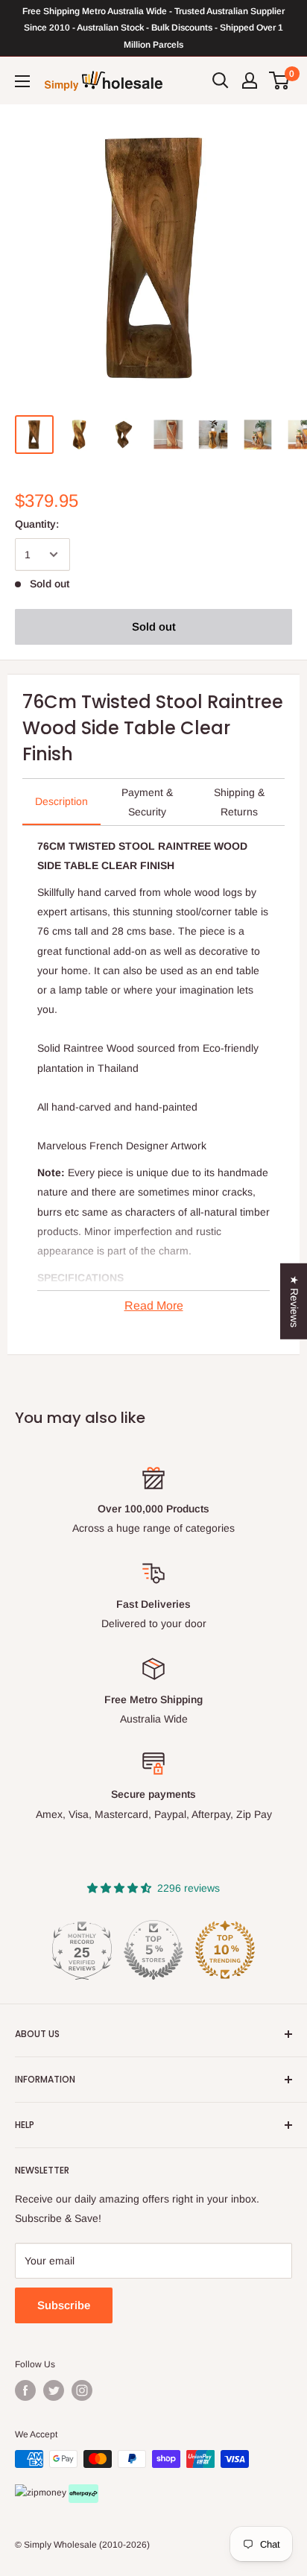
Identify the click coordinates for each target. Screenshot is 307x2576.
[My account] (250, 80)
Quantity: (37, 524)
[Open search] (221, 80)
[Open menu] (22, 81)
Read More (154, 1306)
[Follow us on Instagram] (82, 2390)
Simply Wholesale (60, 2545)
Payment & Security (147, 802)
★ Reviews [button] (294, 1301)
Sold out (154, 626)
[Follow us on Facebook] (25, 2390)
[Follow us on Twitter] (54, 2390)
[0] (280, 80)
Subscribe (64, 2305)
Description (61, 801)
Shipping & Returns (239, 802)
